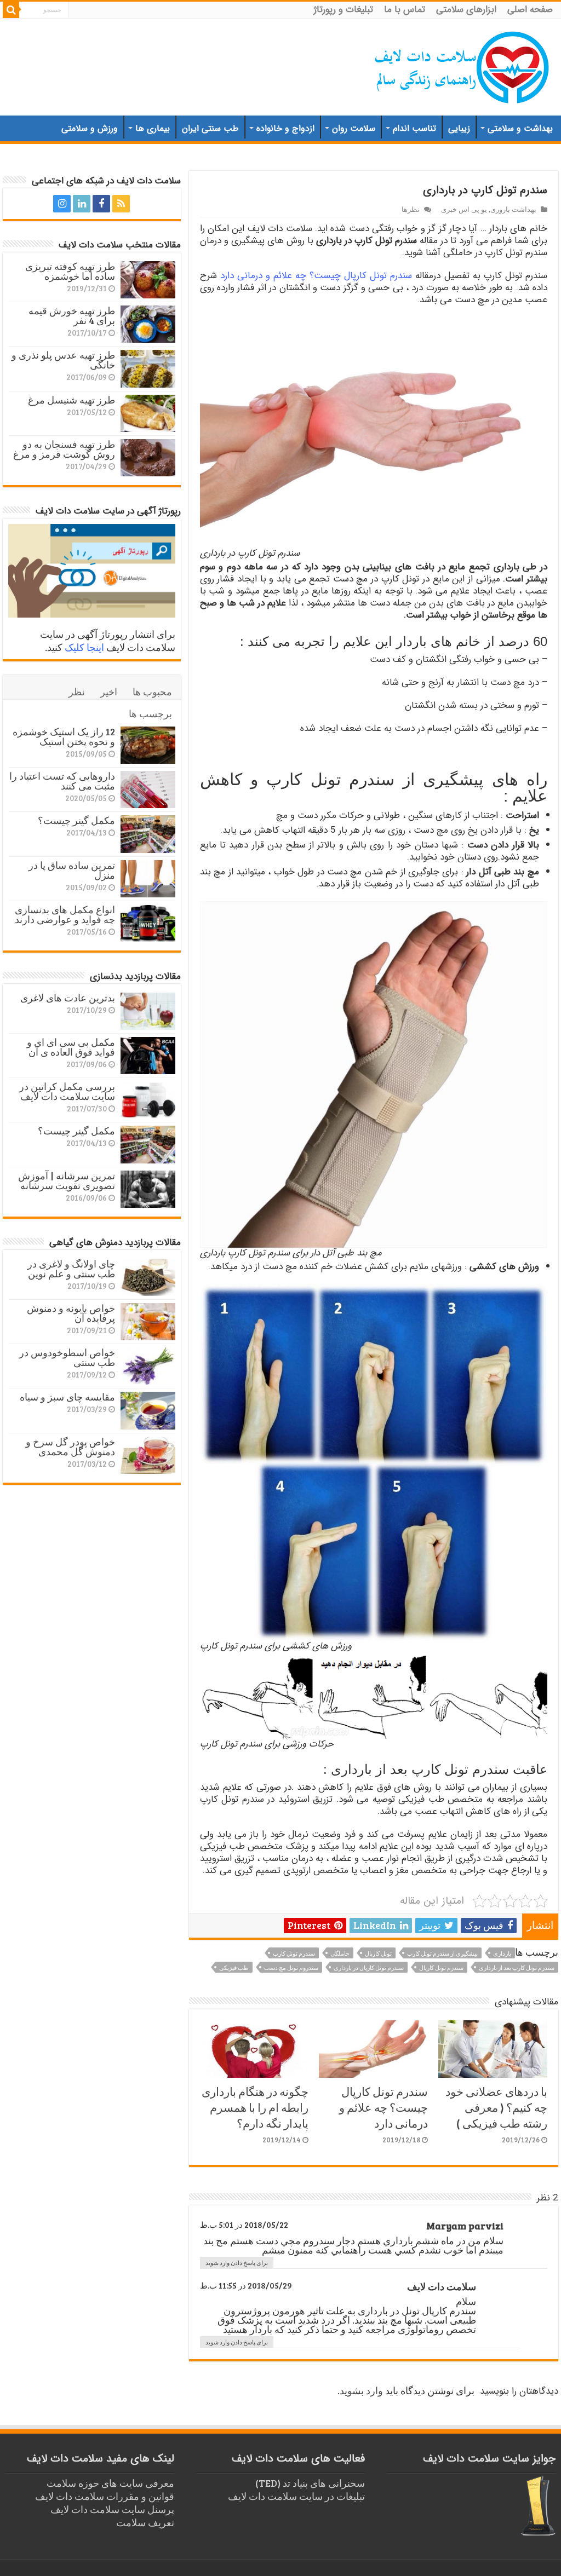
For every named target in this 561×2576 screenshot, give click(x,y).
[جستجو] (11, 10)
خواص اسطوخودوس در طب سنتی (67, 1357)
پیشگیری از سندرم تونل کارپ (442, 1953)
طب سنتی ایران (210, 128)
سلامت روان (354, 128)
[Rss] (121, 204)
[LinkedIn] (82, 204)
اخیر (109, 691)
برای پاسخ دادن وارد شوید (237, 2263)
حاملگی (340, 1953)
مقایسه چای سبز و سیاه (67, 1397)
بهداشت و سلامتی (520, 128)
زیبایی (459, 128)
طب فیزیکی (234, 1967)
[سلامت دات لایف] (462, 65)
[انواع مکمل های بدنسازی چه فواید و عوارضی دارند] (148, 923)
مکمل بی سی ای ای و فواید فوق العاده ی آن (71, 1047)
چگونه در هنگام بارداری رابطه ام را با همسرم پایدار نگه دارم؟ (255, 2107)
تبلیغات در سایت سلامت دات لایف (296, 2496)
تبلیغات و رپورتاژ (344, 10)
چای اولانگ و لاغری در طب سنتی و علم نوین (71, 1269)
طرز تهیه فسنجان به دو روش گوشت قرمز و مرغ (64, 449)
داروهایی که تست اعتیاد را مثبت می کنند (62, 781)
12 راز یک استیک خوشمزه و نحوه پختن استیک (64, 736)
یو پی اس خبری (464, 209)
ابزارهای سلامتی (466, 10)
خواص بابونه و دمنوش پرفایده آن (71, 1313)
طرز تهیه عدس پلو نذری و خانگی (63, 360)
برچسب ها (150, 713)
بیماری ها (153, 128)
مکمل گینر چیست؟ (76, 820)
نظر (77, 691)
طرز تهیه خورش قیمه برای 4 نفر (72, 315)
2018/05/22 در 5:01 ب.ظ (244, 2225)
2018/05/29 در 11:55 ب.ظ (246, 2285)
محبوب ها (152, 691)
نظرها (411, 209)
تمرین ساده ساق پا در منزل (72, 870)
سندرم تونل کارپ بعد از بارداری (517, 1967)
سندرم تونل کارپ (294, 1953)
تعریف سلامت (145, 2522)
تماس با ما (405, 10)
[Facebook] (101, 204)
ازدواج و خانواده (285, 128)
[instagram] (62, 204)
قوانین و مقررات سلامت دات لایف (105, 2496)
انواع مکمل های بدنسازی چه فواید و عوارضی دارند (65, 914)
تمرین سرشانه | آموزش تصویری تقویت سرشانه (67, 1180)
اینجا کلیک (84, 647)
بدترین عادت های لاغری (68, 998)
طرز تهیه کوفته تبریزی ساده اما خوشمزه (70, 271)
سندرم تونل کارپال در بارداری (369, 1967)
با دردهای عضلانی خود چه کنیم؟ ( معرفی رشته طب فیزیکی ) (496, 2107)
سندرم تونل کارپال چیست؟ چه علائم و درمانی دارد (316, 276)
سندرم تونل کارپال (441, 1967)
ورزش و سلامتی (90, 128)
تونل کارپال (378, 1953)
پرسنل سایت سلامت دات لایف (112, 2509)
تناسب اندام (414, 128)
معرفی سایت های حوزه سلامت (110, 2483)
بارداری (502, 1953)
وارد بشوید (361, 2390)
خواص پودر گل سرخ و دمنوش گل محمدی (70, 1447)
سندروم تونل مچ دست (291, 1967)
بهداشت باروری (513, 209)
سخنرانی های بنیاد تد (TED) (310, 2483)
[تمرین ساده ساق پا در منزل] (148, 879)
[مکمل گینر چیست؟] (148, 834)
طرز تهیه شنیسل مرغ (71, 400)
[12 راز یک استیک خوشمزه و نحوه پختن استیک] (148, 745)
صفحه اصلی (530, 10)
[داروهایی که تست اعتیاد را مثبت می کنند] (148, 789)
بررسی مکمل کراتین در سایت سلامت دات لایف (67, 1091)
